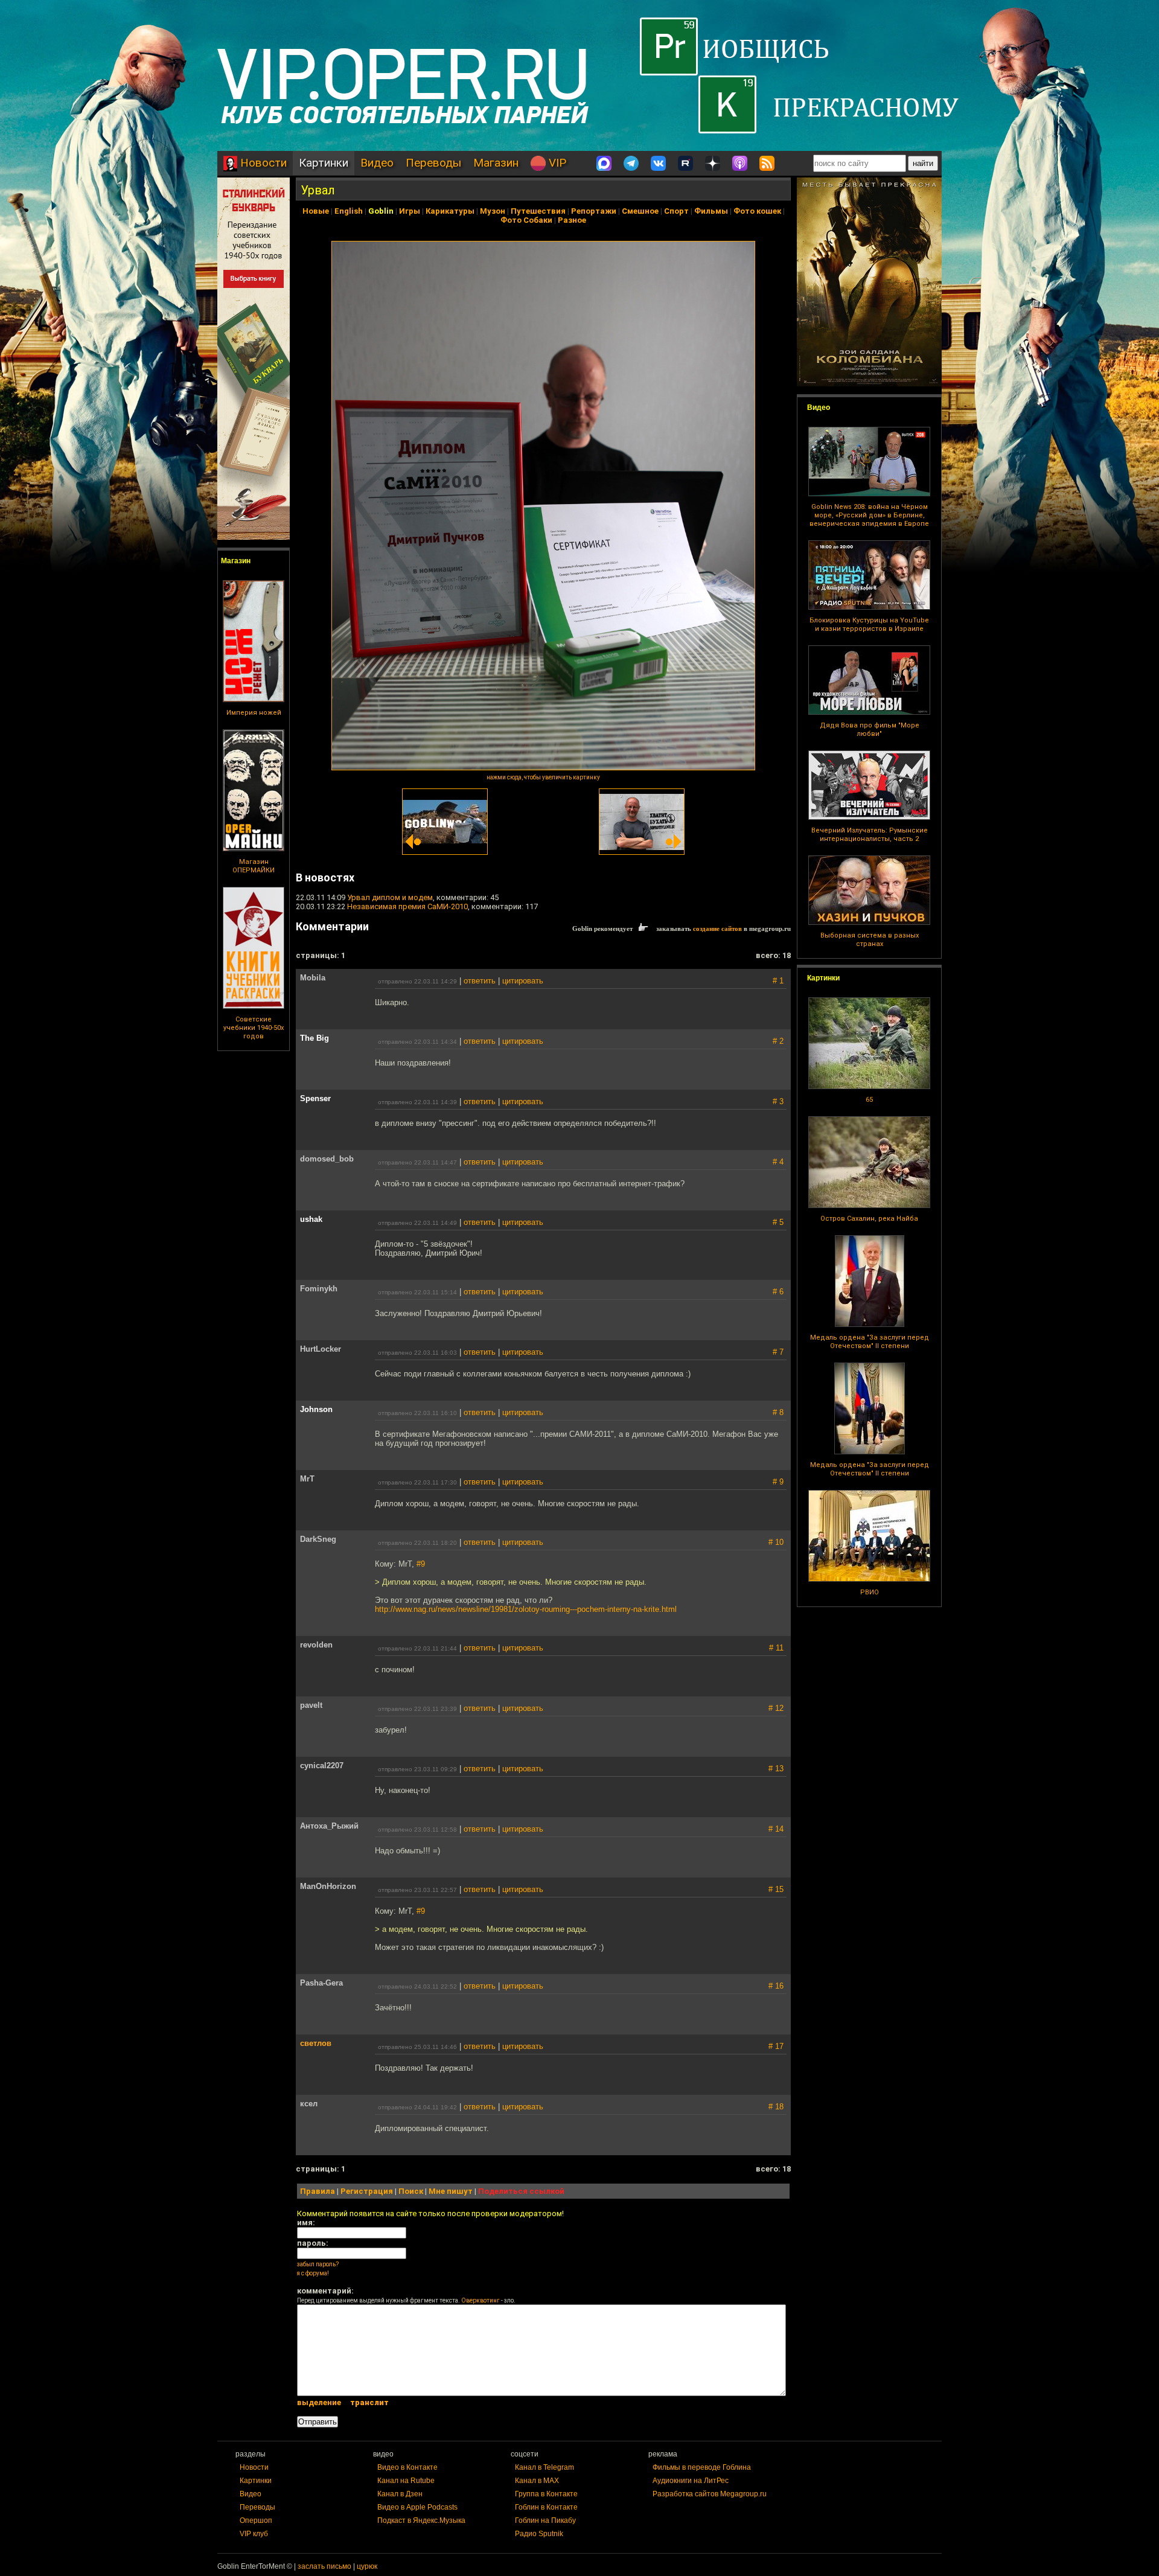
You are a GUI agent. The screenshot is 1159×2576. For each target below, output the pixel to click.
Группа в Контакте (546, 2494)
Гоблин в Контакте (546, 2507)
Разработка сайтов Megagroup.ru (710, 2494)
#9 (421, 1564)
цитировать (523, 981)
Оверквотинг (481, 2300)
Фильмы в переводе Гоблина (702, 2467)
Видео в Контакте (407, 2467)
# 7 (778, 1352)
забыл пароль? (318, 2264)
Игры (410, 211)
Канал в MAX (537, 2481)
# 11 (776, 1648)
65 (869, 1100)
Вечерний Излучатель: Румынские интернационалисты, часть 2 (870, 835)
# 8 (778, 1412)
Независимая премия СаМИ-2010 (407, 906)
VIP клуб (254, 2534)
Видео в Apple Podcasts (417, 2507)
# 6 (778, 1292)
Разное (572, 220)
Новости (262, 163)
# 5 (778, 1222)
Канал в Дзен (400, 2494)
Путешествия (538, 211)
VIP (556, 163)
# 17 (776, 2046)
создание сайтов (717, 928)
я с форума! (313, 2273)
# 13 (776, 1769)
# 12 (776, 1708)
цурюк (367, 2566)
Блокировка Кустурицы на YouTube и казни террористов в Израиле (869, 625)
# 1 (778, 981)
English (349, 211)
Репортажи (594, 211)
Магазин (496, 163)
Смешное (640, 211)
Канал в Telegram (544, 2467)
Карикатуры (450, 211)
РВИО (870, 1592)
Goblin (381, 211)
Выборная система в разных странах (870, 940)
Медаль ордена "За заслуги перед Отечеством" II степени (870, 1342)
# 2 (778, 1041)
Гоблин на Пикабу (545, 2520)
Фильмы (711, 211)
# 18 (776, 2107)
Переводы (433, 163)
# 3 (778, 1101)
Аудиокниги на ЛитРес (691, 2481)
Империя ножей (254, 713)
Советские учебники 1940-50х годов (254, 1028)
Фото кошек (757, 211)
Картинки (324, 163)
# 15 (776, 1889)
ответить (480, 981)
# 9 (778, 1482)
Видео (377, 163)
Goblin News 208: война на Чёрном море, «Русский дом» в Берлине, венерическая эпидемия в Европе (869, 515)
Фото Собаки (526, 220)
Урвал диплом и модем (390, 897)
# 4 (778, 1162)
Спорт (676, 211)
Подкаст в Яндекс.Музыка (421, 2520)
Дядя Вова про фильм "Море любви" (870, 730)
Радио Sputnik (539, 2534)
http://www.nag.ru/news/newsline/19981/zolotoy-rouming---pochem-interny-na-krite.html (526, 1609)
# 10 (776, 1542)
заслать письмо (324, 2566)
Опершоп (256, 2520)
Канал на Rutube (406, 2481)
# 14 (776, 1829)
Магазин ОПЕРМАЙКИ (254, 866)
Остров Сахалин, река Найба (869, 1219)
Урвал (318, 190)
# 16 (776, 1986)
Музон (493, 211)
